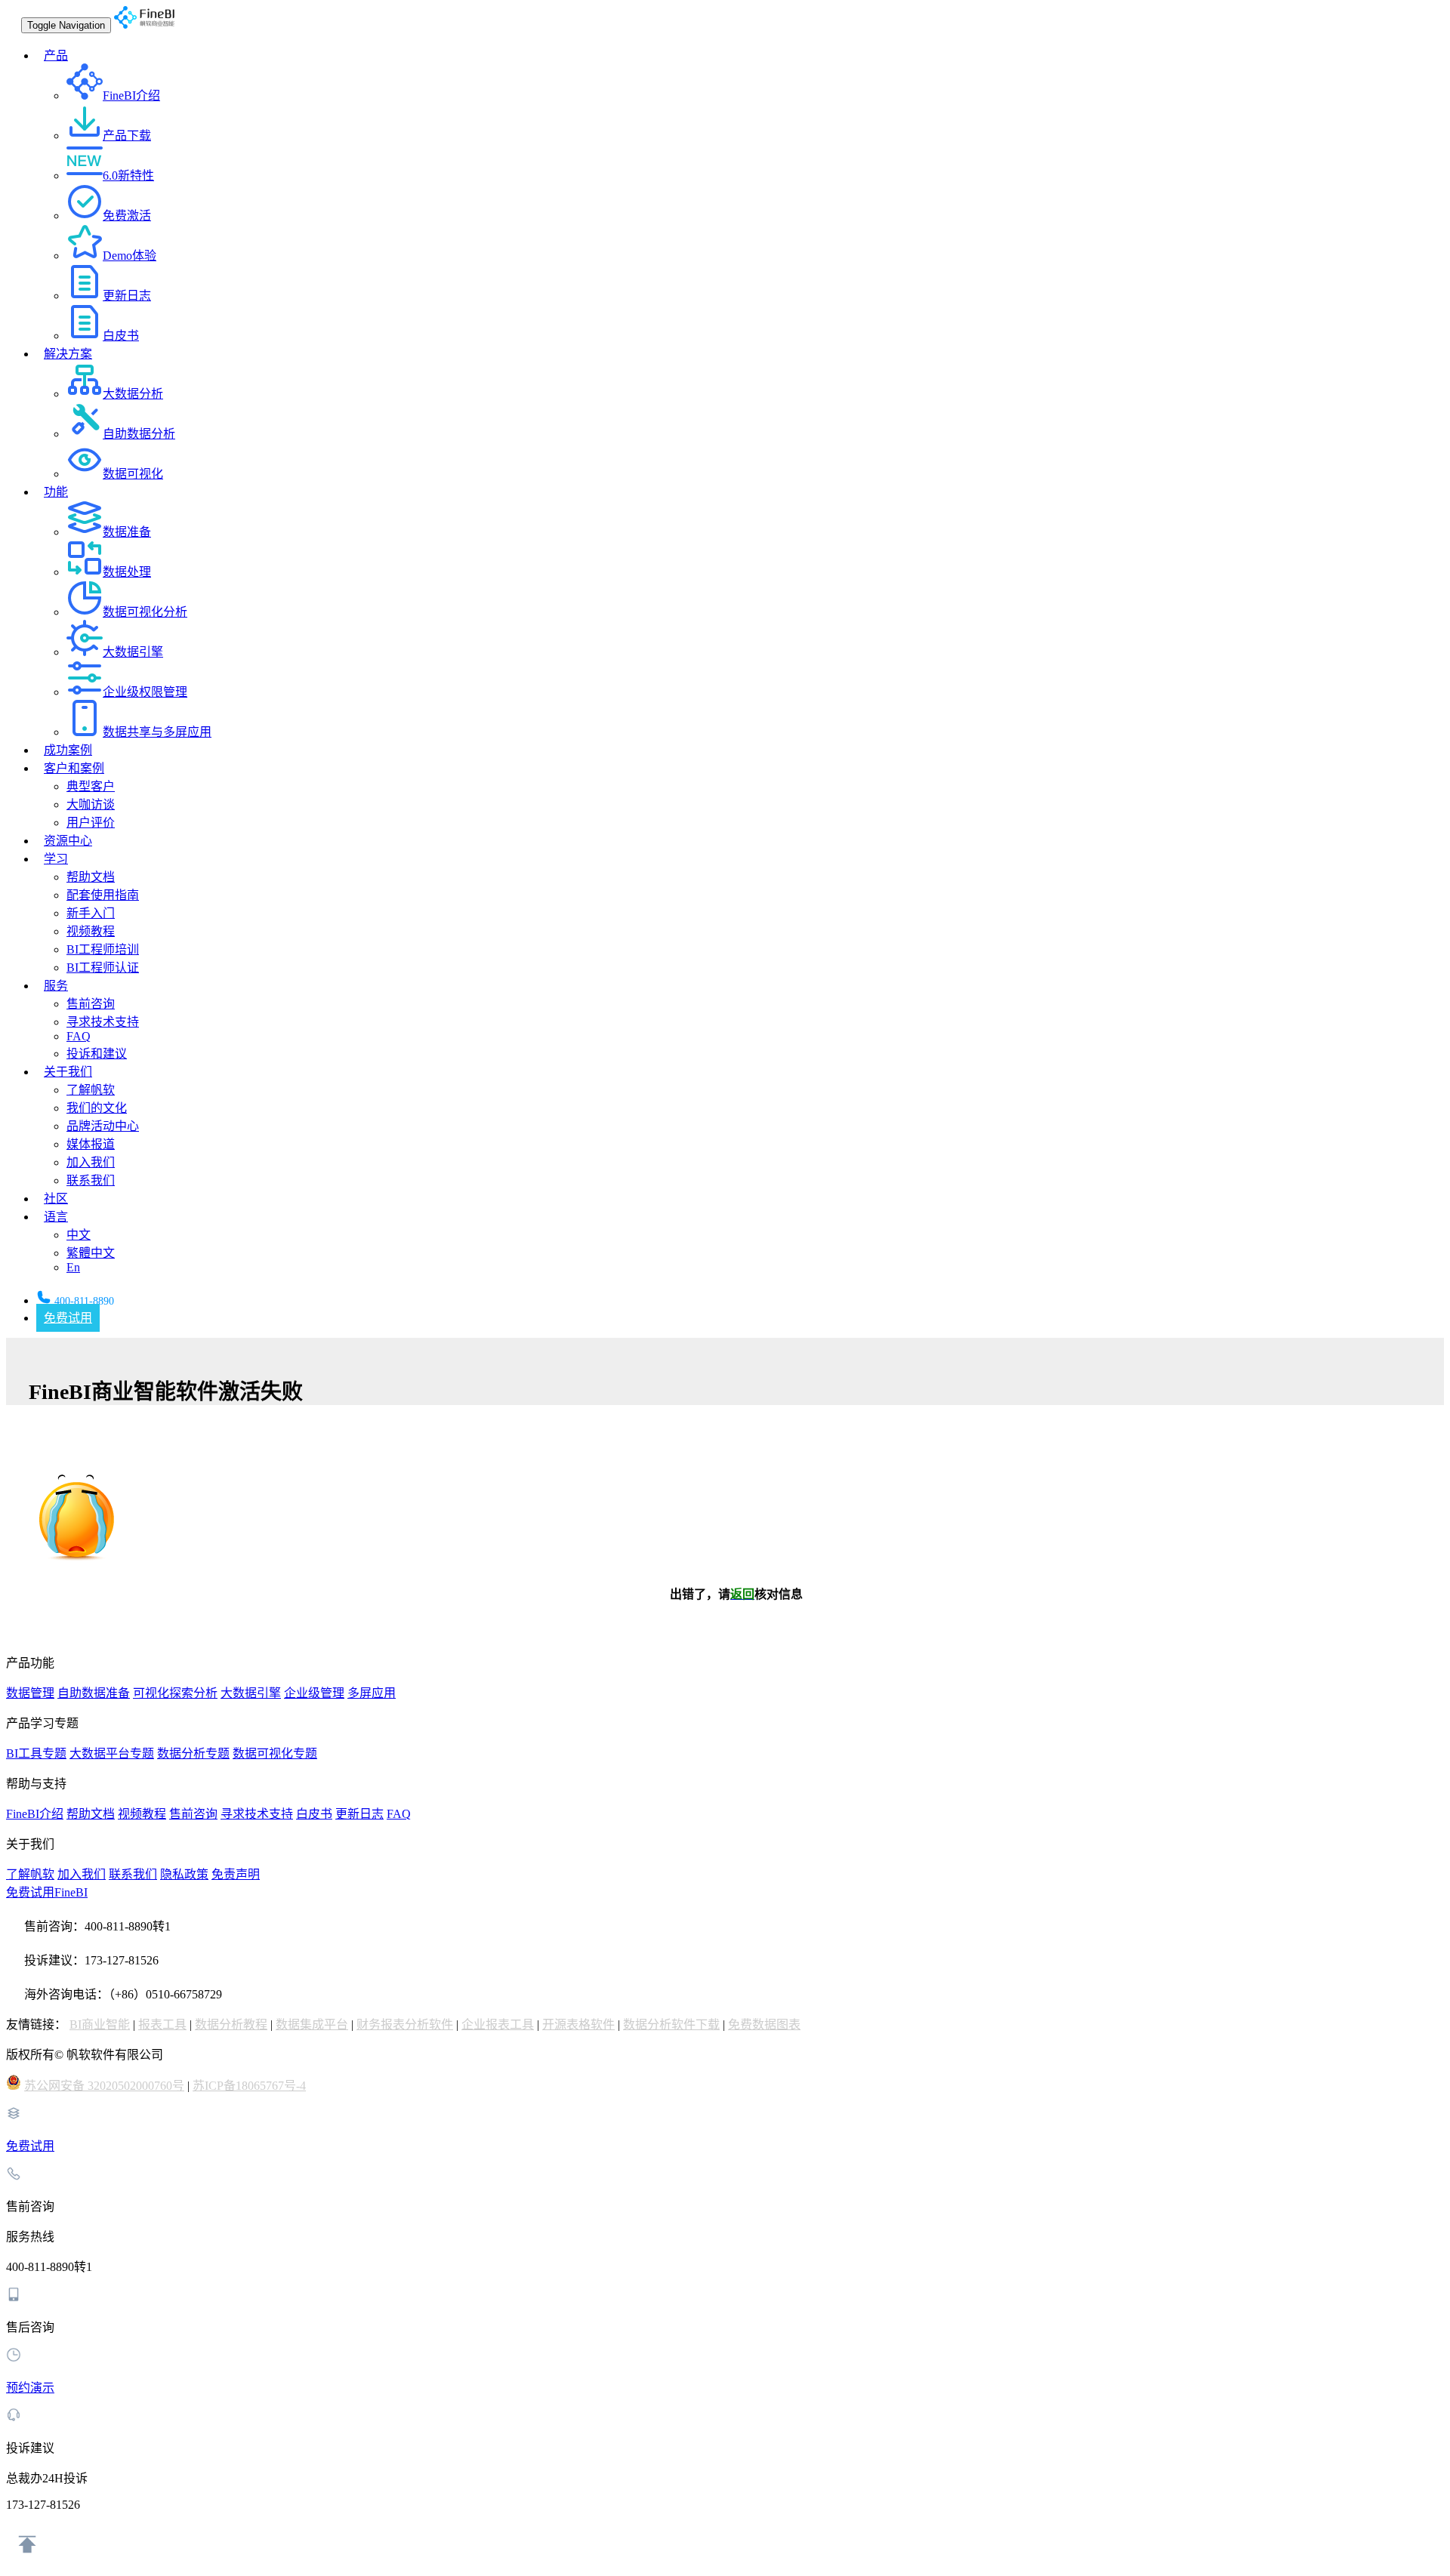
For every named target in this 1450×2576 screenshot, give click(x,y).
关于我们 (68, 1072)
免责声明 (236, 1874)
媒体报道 (91, 1144)
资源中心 (68, 841)
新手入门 (91, 913)
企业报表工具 (498, 2024)
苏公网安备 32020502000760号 (104, 2086)
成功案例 (68, 750)
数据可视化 (133, 474)
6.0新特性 (128, 176)
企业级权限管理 (145, 692)
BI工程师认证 (103, 968)
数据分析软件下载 (671, 2024)
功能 (56, 492)
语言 (56, 1217)
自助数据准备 (94, 1693)
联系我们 (91, 1180)
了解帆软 (91, 1090)
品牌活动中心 (103, 1126)
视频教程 (91, 931)
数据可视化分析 (145, 612)
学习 (56, 859)
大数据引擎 (133, 652)
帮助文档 (91, 877)
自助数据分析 (139, 434)
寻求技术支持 (103, 1022)
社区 (56, 1199)
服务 (56, 986)
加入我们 (91, 1162)
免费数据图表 (764, 2024)
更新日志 (127, 296)
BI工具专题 (36, 1753)
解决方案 (68, 354)
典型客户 (91, 786)
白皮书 (121, 336)
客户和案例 (74, 768)
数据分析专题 (193, 1753)
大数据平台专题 (112, 1753)
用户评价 (91, 823)
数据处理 (127, 572)
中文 (79, 1235)
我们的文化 (97, 1108)
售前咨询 (91, 1004)
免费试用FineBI (47, 1892)
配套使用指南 (103, 895)
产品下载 (127, 136)
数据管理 (30, 1693)
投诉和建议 (97, 1054)
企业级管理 (314, 1693)
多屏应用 (372, 1693)
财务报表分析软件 (405, 2024)
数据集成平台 (312, 2024)
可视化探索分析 (175, 1693)
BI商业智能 (100, 2024)
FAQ (79, 1036)
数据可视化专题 (275, 1753)
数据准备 (127, 532)
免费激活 (127, 216)
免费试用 (68, 1318)
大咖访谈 (91, 804)
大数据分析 (133, 394)
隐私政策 (184, 1874)
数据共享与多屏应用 (157, 732)
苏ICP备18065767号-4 (249, 2086)
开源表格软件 (578, 2024)
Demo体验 (130, 256)
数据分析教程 (231, 2024)
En (73, 1267)
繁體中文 (91, 1253)
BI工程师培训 (103, 949)
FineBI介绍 (131, 96)
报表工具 (162, 2024)
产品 (56, 55)
